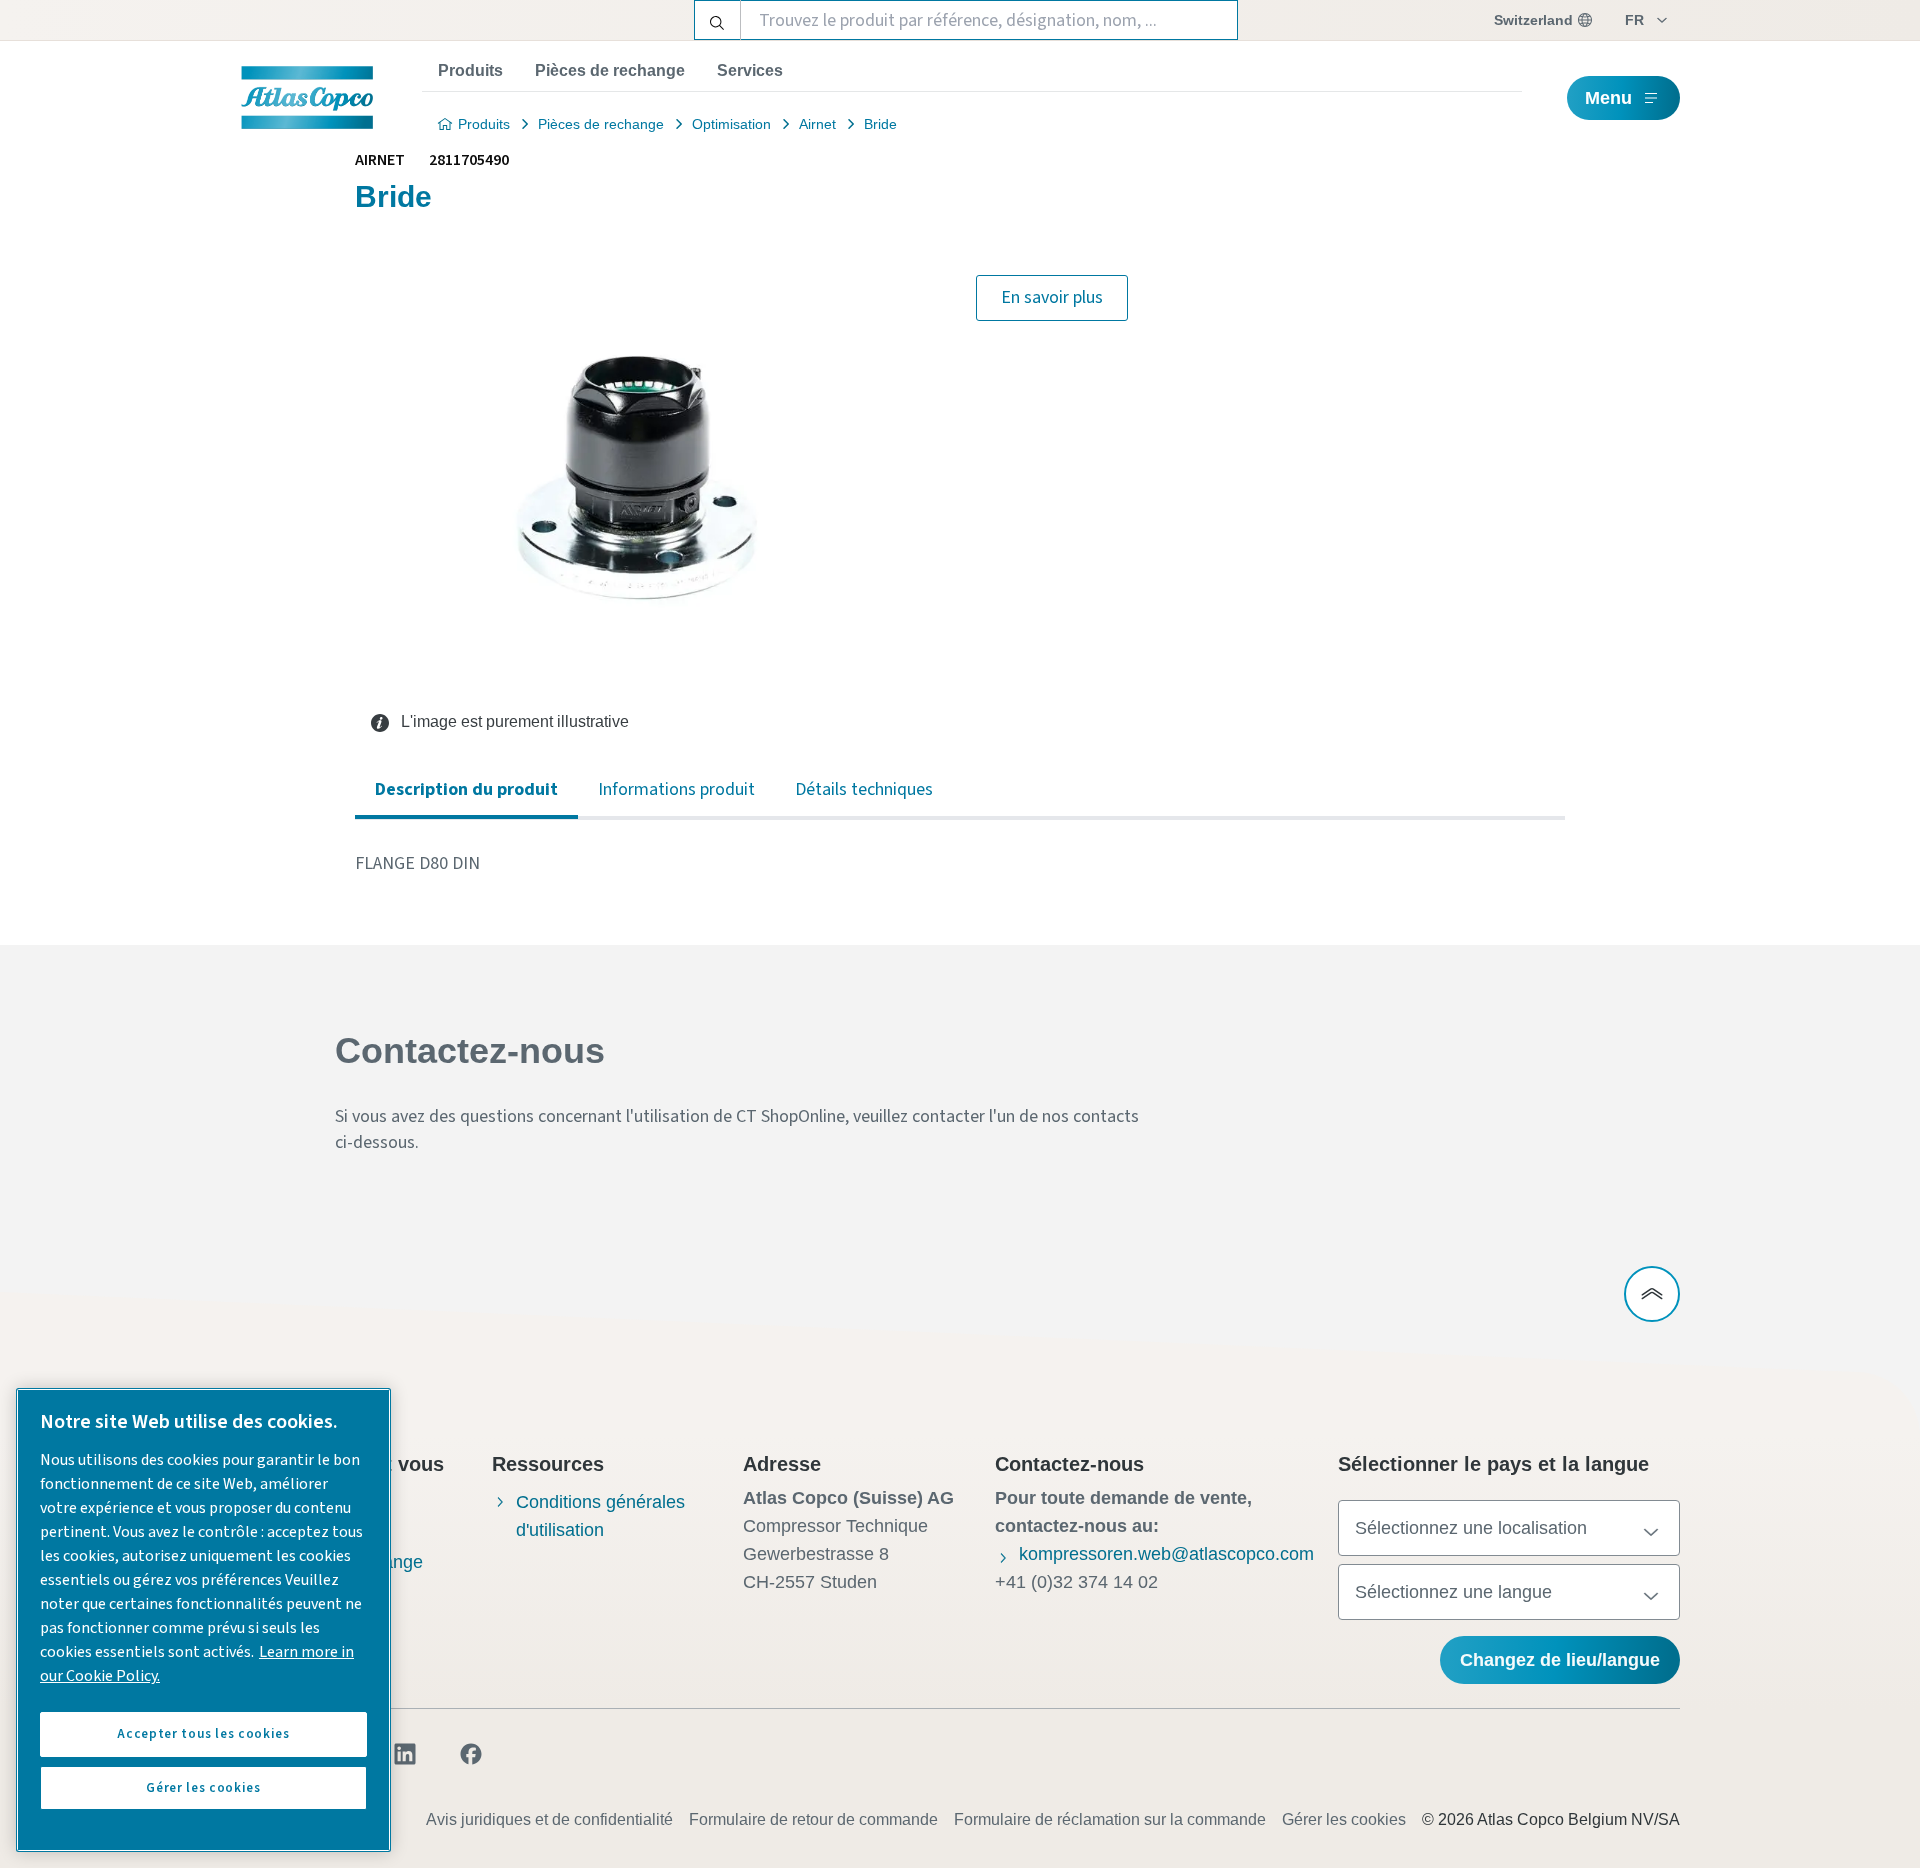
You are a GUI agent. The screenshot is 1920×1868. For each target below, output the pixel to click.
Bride (880, 124)
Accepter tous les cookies (203, 1734)
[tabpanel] (960, 864)
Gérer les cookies (1344, 1819)
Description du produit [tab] (466, 789)
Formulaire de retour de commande (813, 1819)
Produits (470, 70)
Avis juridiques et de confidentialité (549, 1819)
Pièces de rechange (610, 70)
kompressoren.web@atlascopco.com (1166, 1554)
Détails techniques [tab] (864, 789)
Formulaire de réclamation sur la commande (1110, 1819)
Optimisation (731, 124)
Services (750, 70)
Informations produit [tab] (676, 789)
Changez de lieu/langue (1560, 1660)
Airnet (817, 124)
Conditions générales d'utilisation (600, 1516)
